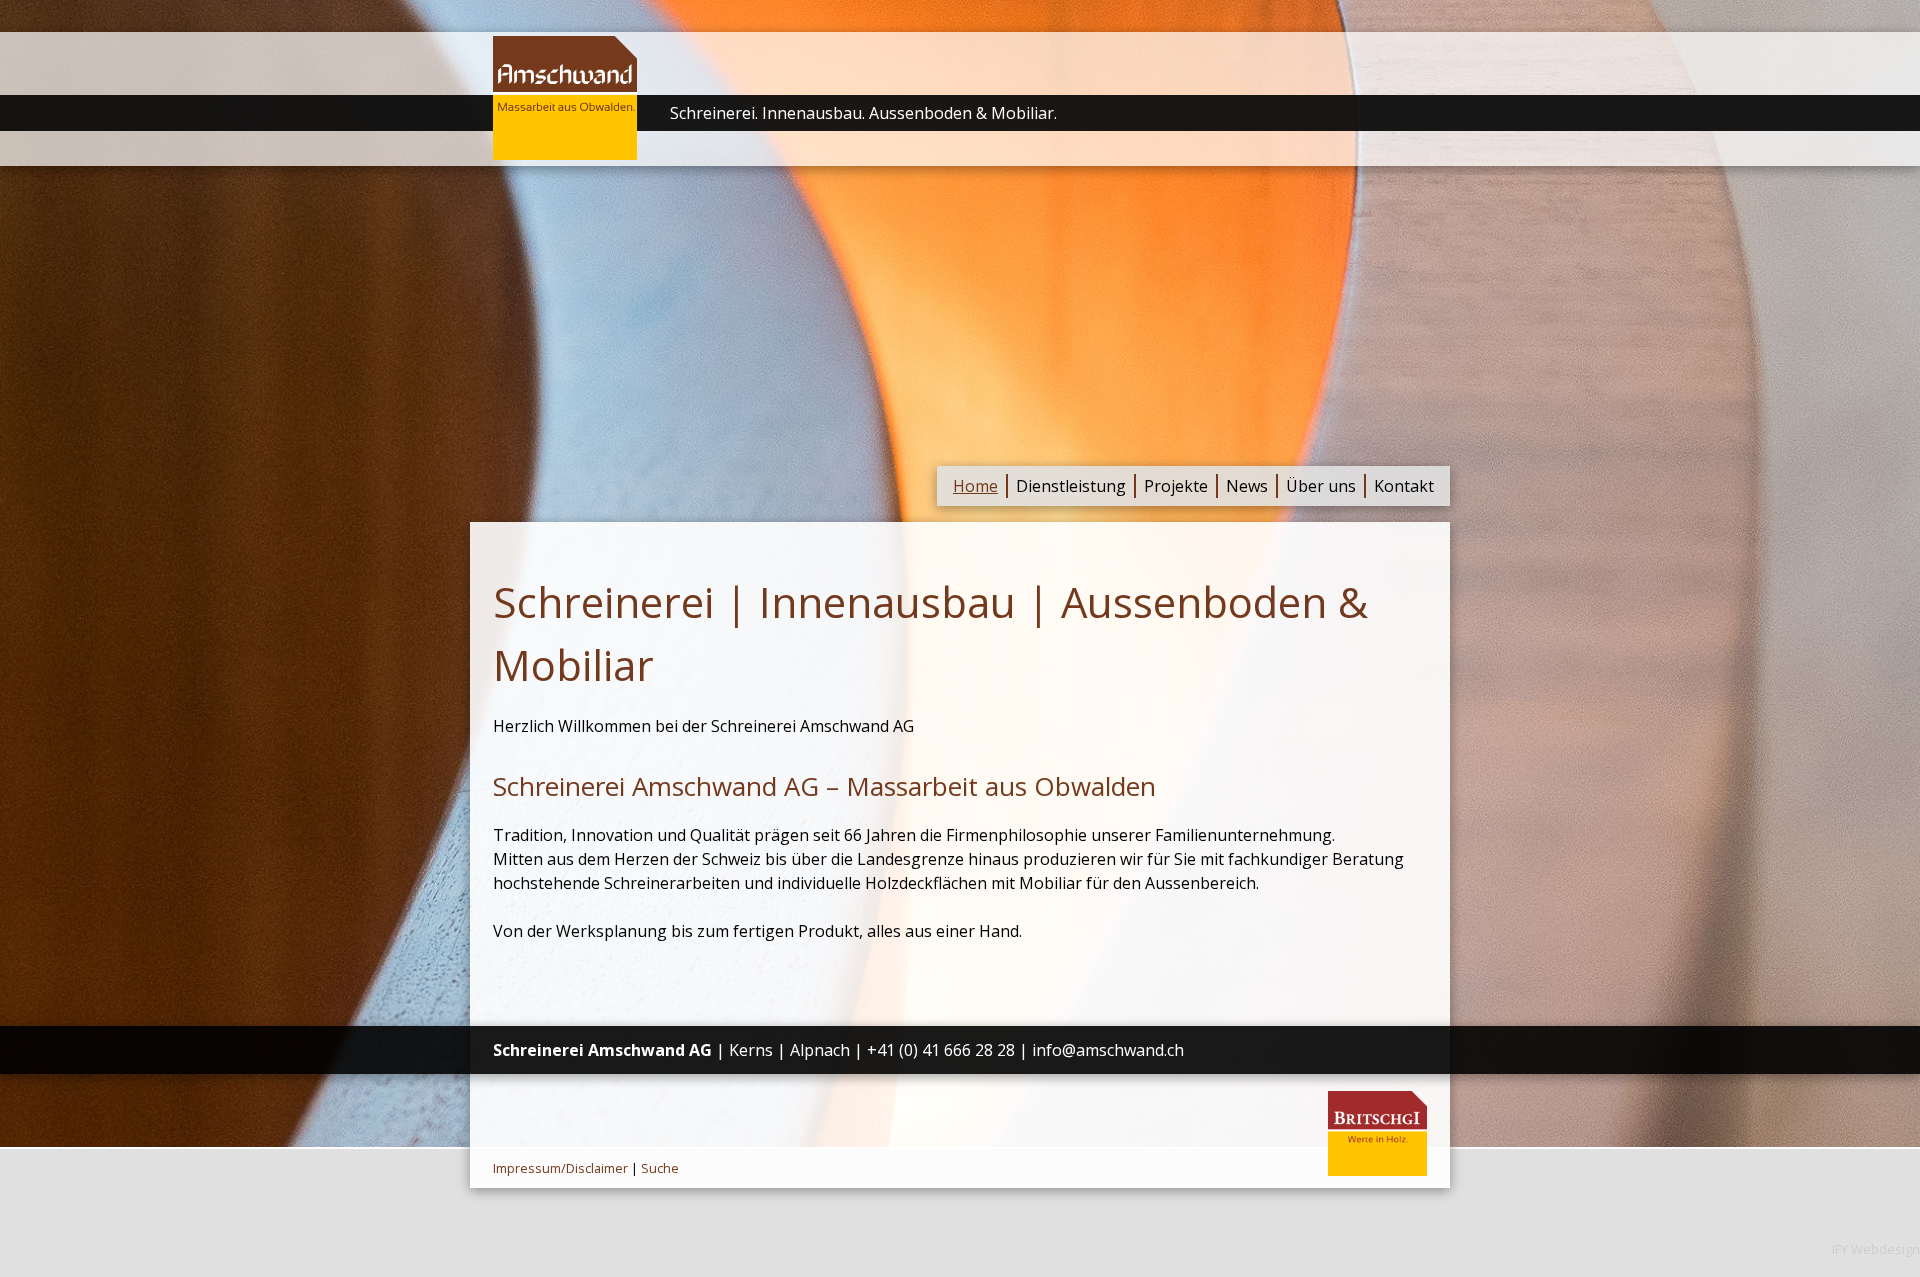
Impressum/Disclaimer (560, 1168)
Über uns (1321, 486)
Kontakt (1404, 486)
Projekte (1176, 486)
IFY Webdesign (1876, 1249)
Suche (660, 1168)
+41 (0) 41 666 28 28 (941, 1050)
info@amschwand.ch (1108, 1050)
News (1247, 486)
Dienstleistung (1071, 486)
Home (975, 486)
